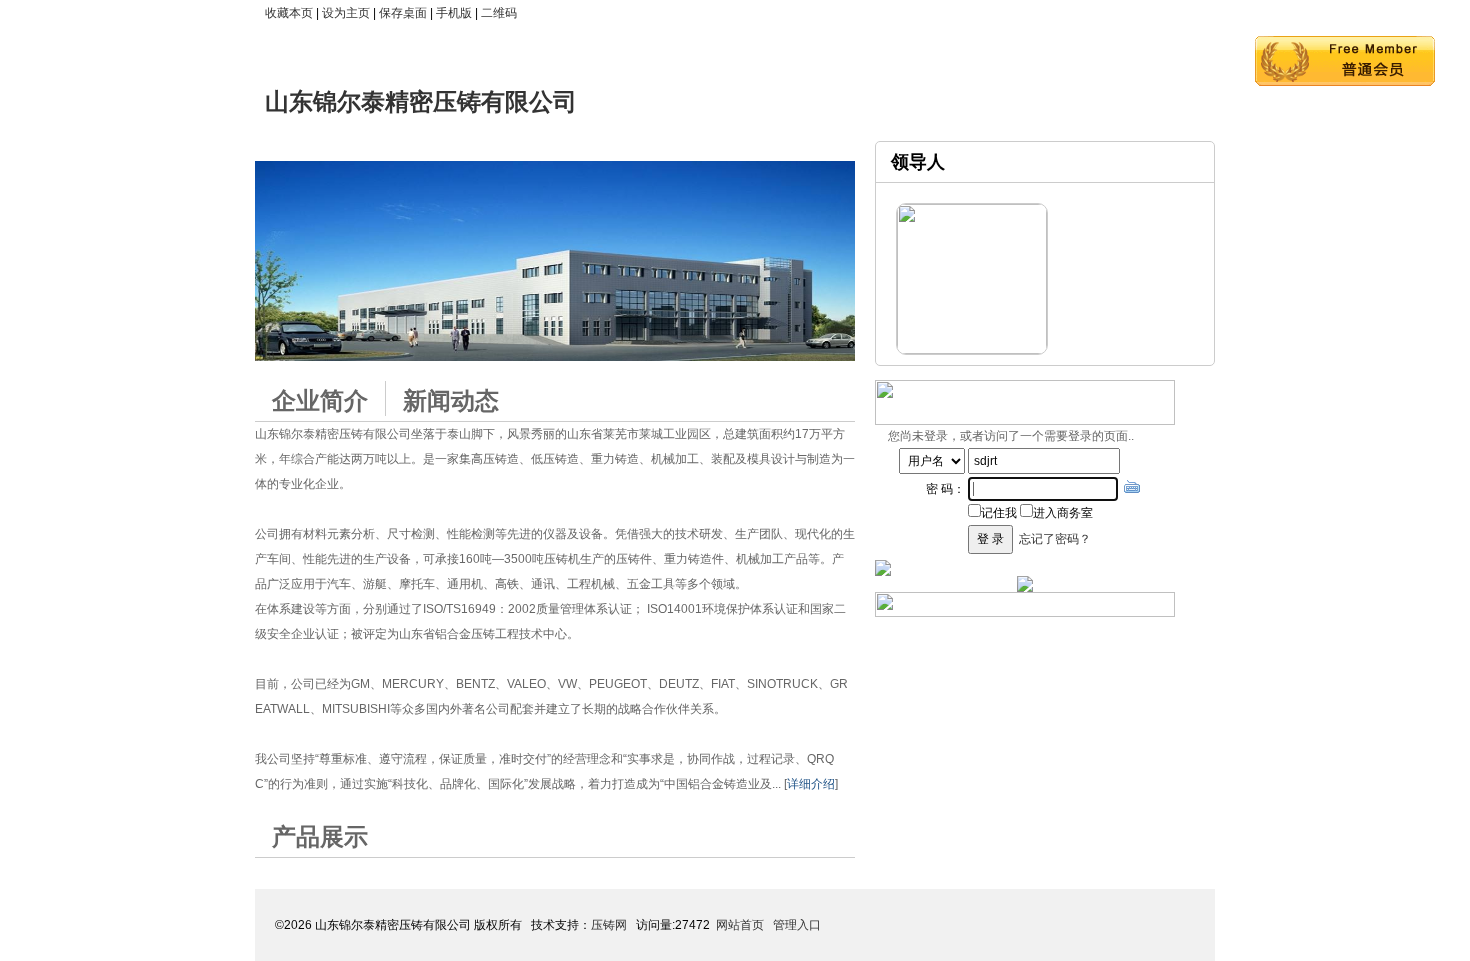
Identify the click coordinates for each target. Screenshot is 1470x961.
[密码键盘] (1132, 486)
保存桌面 (403, 13)
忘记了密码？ (1055, 539)
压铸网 (609, 925)
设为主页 (346, 13)
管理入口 (797, 925)
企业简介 (320, 400)
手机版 (454, 13)
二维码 (499, 13)
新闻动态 (451, 400)
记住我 (999, 513)
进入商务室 (1063, 513)
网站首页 (740, 925)
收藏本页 (289, 13)
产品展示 (320, 836)
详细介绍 (811, 784)
